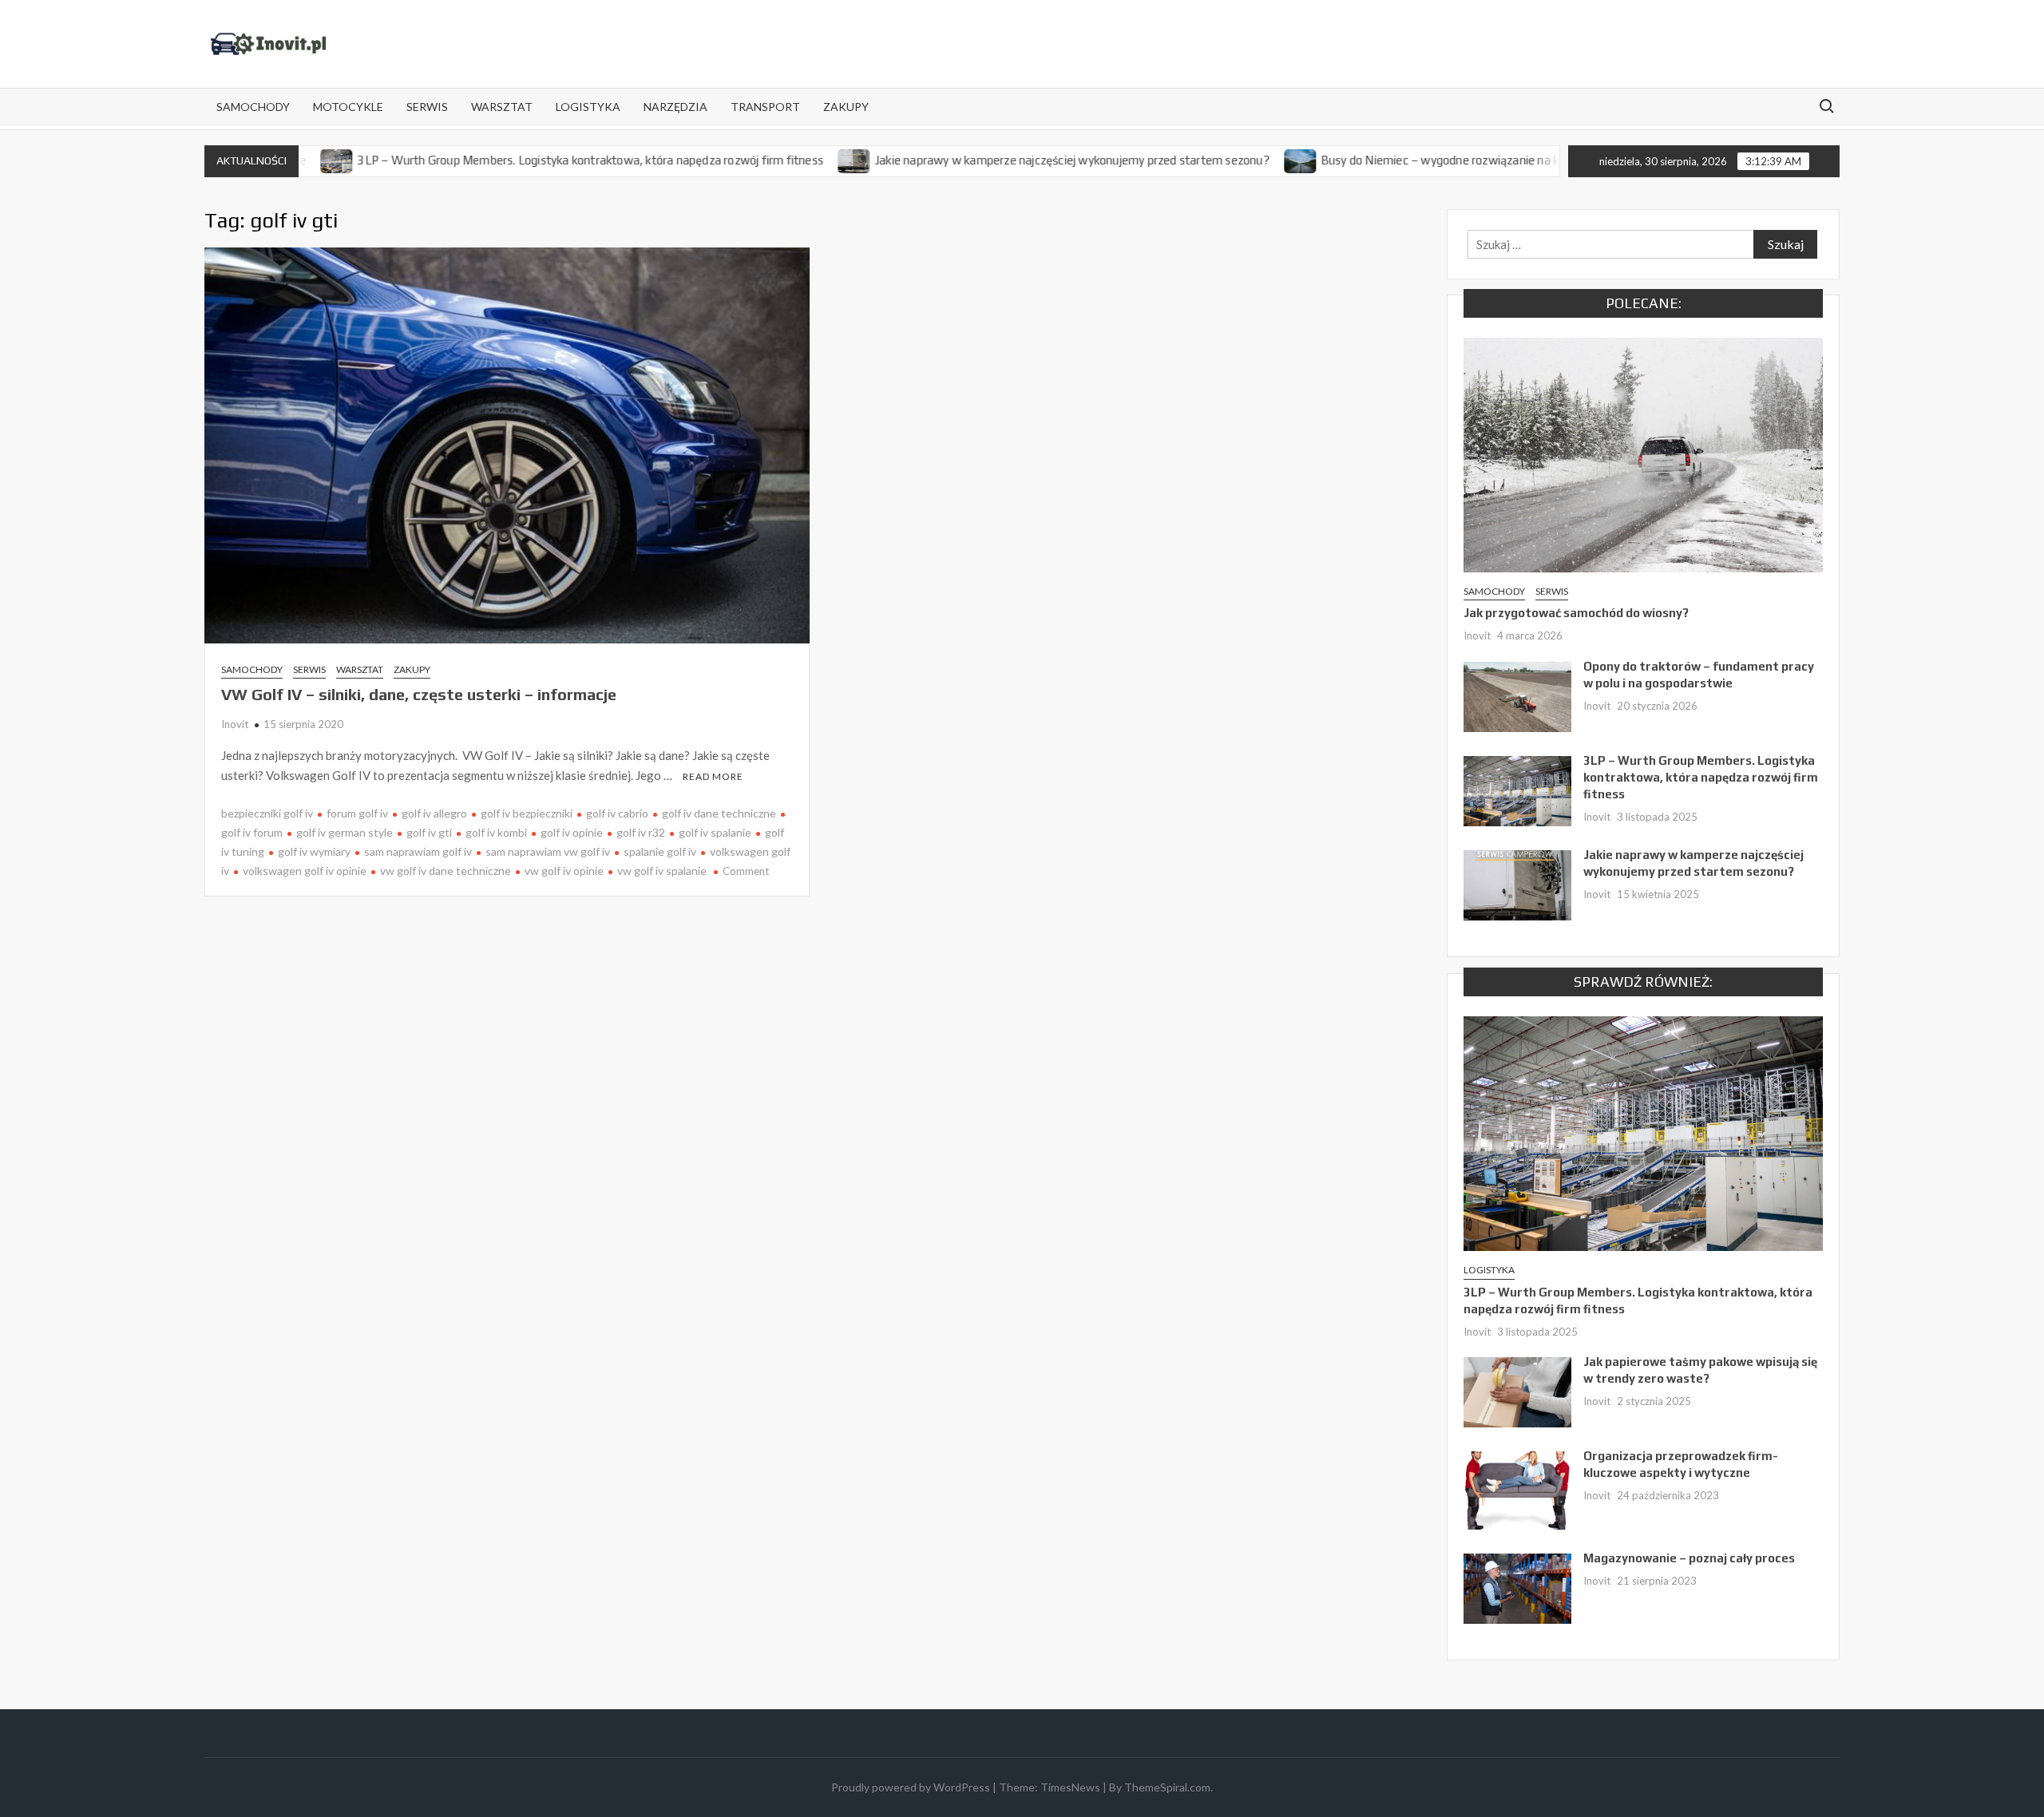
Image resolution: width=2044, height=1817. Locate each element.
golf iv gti (429, 832)
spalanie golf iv (660, 851)
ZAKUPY (846, 107)
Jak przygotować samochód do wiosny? (1576, 613)
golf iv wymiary (314, 851)
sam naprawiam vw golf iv (548, 851)
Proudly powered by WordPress (911, 1787)
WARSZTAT (502, 107)
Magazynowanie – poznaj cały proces (1689, 1558)
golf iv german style (345, 832)
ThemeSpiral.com (1167, 1787)
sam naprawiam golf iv (418, 851)
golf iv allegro (434, 813)
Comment (746, 871)
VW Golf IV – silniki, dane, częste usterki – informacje (419, 694)
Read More (713, 776)
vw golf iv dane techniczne (446, 871)
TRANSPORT (765, 107)
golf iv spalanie (715, 832)
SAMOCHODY (253, 107)
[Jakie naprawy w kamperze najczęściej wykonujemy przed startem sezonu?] (787, 160)
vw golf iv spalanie (662, 871)
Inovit (235, 724)
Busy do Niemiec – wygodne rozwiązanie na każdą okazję (1403, 160)
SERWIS (427, 107)
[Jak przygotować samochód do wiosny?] (1643, 453)
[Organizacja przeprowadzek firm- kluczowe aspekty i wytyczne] (1517, 1489)
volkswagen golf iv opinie (305, 871)
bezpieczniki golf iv (267, 813)
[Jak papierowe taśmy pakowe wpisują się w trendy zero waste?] (1517, 1391)
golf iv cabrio (617, 813)
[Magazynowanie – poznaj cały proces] (1517, 1587)
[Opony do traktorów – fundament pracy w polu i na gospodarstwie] (1517, 695)
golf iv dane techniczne (719, 813)
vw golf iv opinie (564, 871)
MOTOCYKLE (348, 107)
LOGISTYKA (588, 107)
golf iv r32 (641, 832)
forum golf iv (357, 813)
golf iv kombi (496, 832)
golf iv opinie (572, 832)
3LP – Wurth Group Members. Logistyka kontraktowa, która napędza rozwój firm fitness (522, 160)
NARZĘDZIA (675, 107)
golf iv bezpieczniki (527, 813)
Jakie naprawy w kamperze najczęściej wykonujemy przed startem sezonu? (1004, 160)
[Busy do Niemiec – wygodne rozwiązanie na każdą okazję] (1233, 160)
